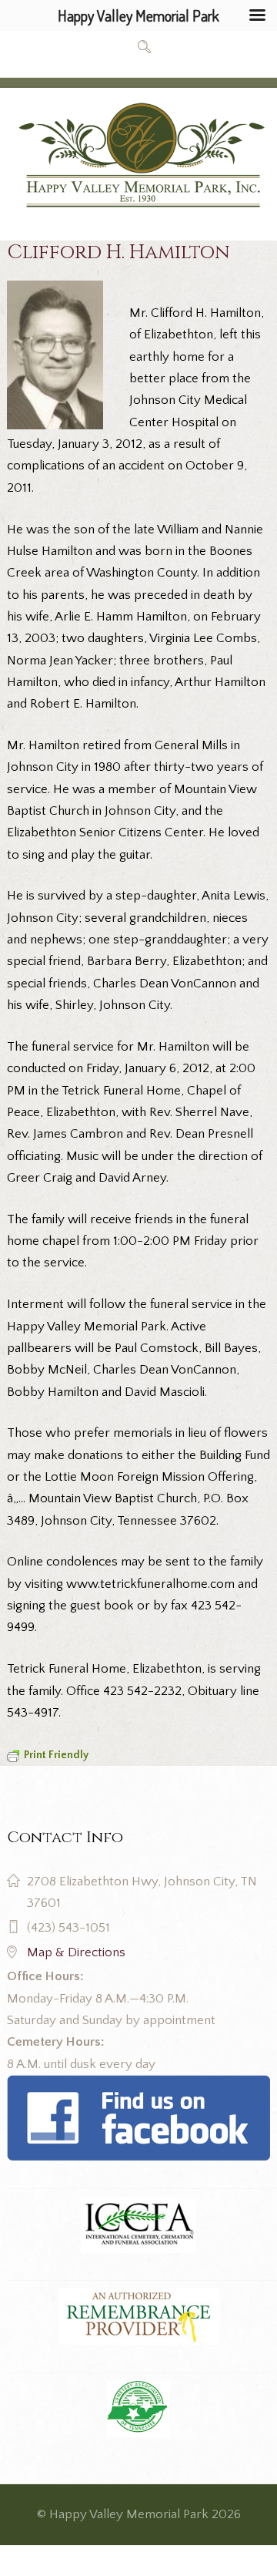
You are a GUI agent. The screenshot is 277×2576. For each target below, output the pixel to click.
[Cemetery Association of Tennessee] (138, 2410)
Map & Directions (76, 1952)
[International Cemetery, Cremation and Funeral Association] (138, 2086)
